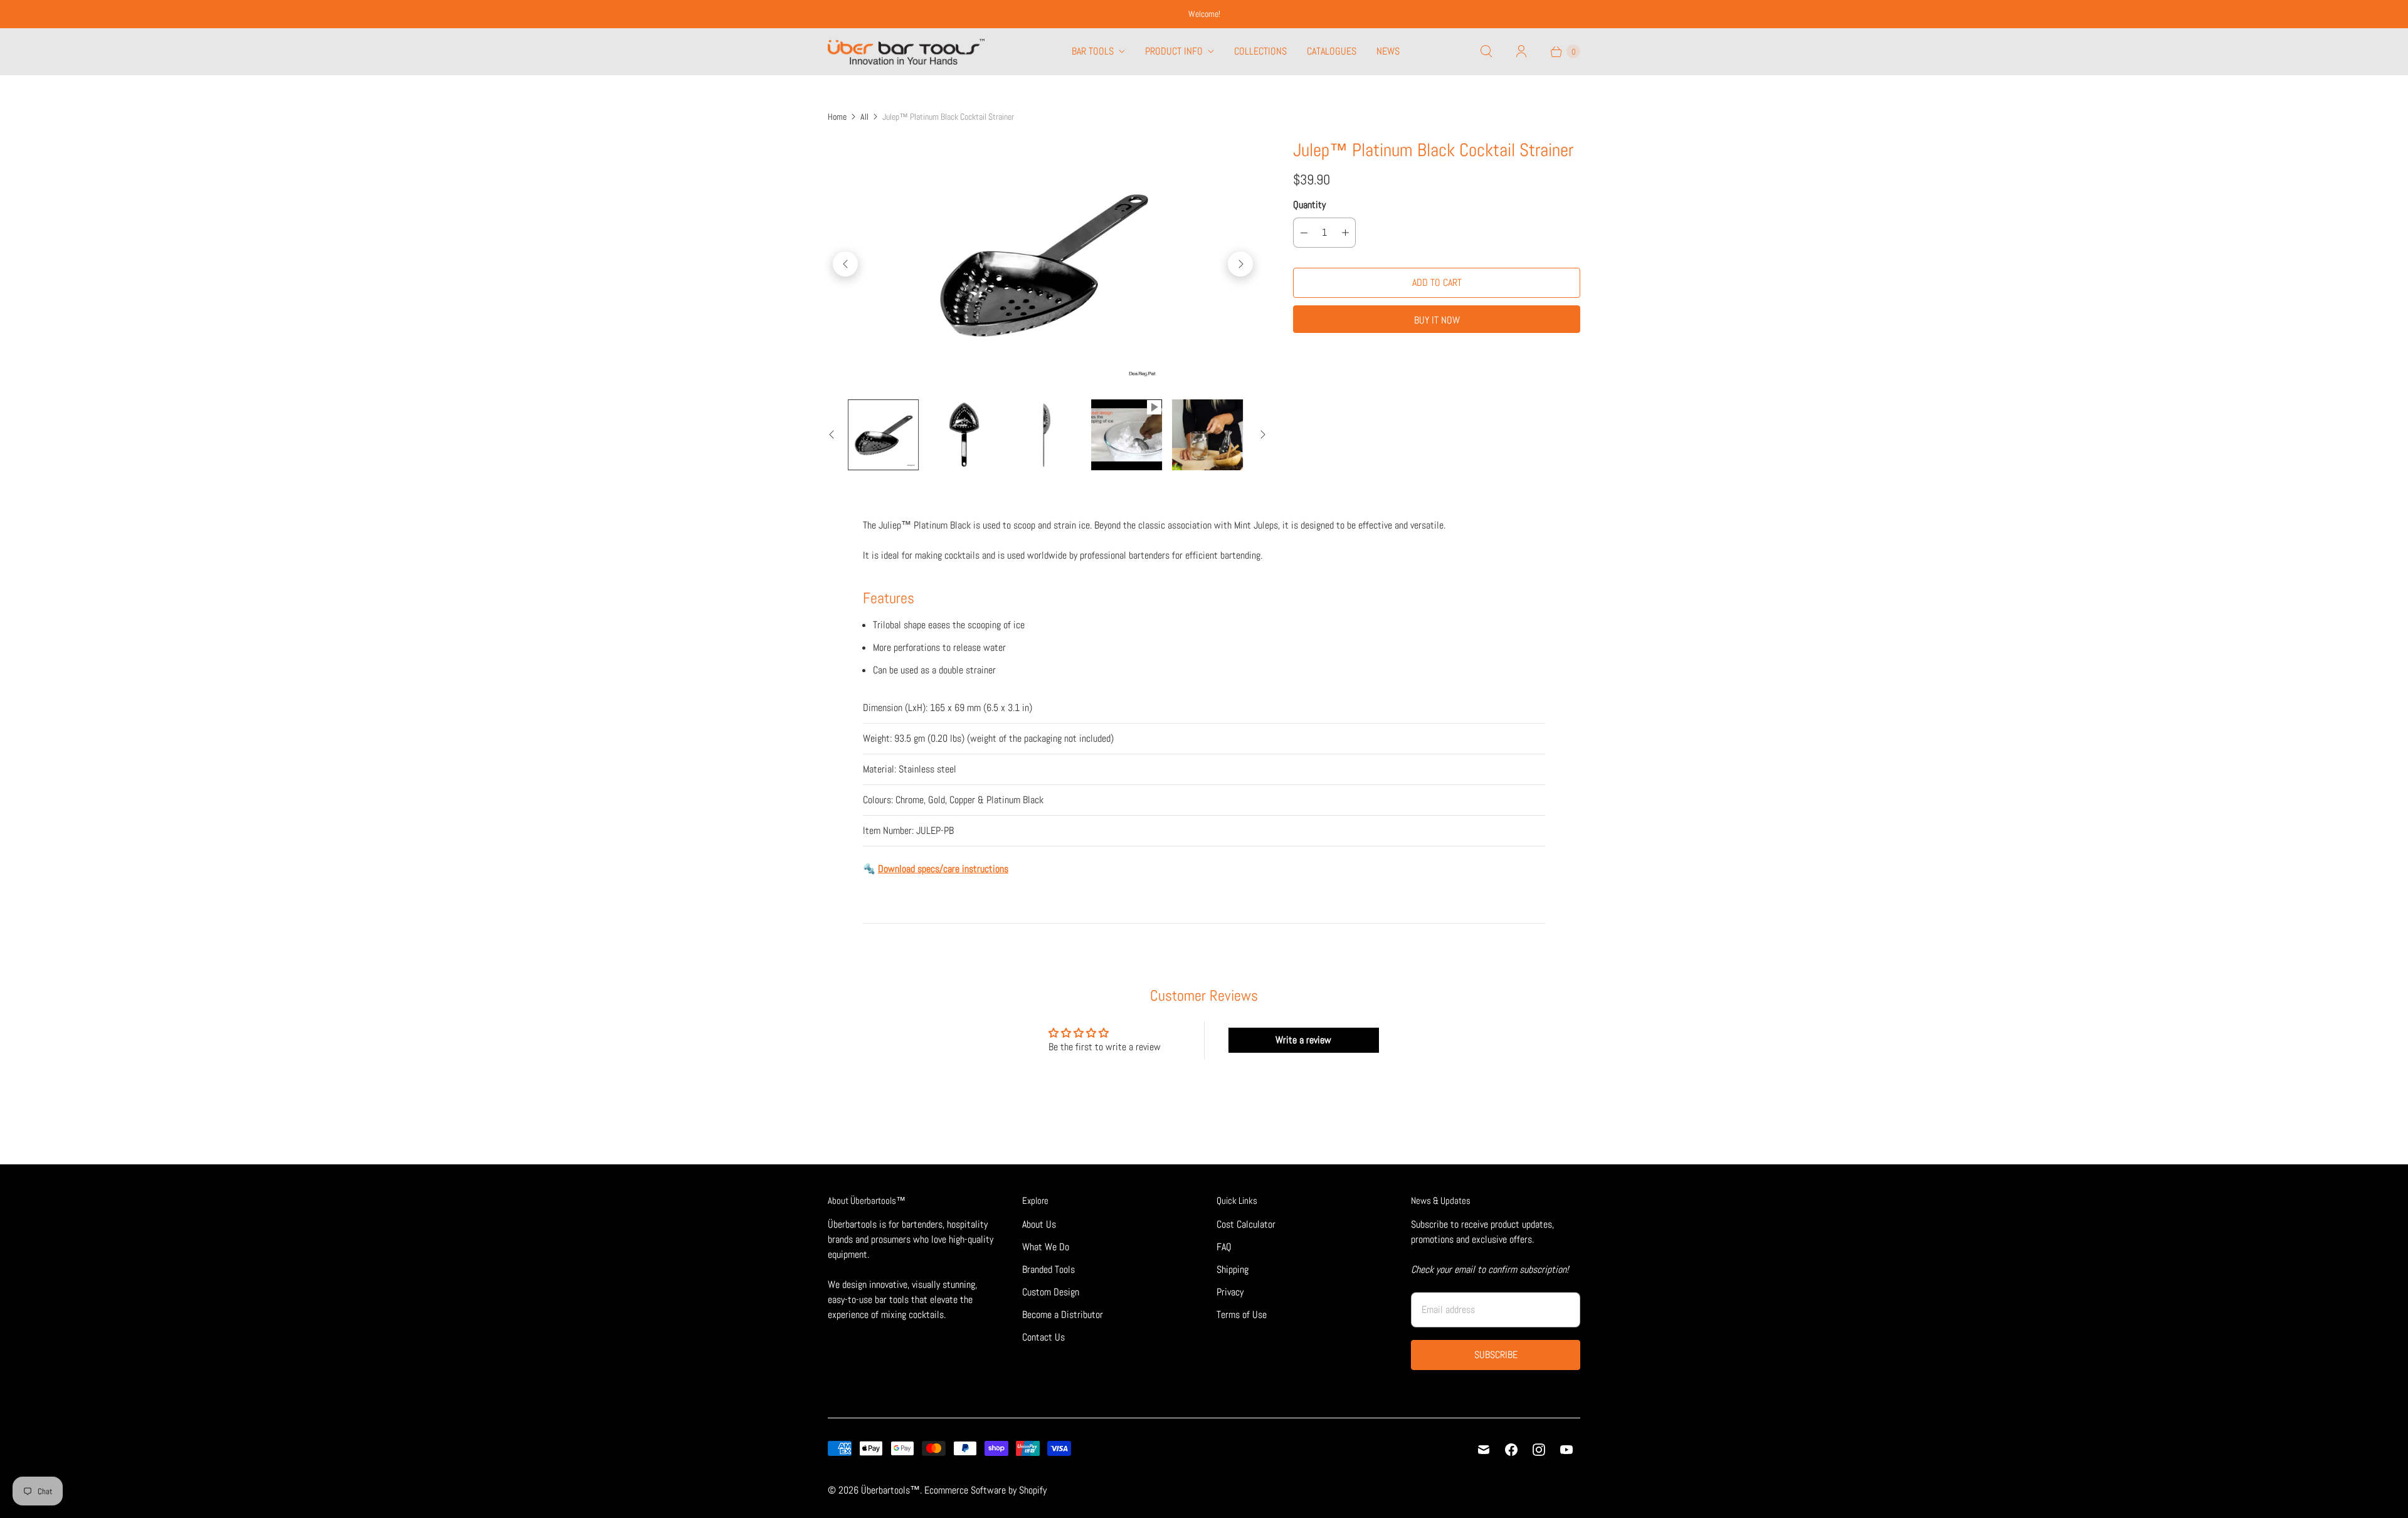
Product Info (1174, 51)
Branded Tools (1048, 1269)
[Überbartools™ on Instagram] (1539, 1450)
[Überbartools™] (906, 52)
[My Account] (1521, 51)
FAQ (1224, 1247)
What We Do (1046, 1247)
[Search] (1486, 51)
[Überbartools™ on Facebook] (1511, 1450)
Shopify (1033, 1490)
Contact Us (1043, 1337)
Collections (1260, 51)
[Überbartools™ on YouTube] (1566, 1450)
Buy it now (1437, 320)
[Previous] (845, 264)
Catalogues (1332, 51)
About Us (1039, 1224)
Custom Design (1051, 1292)
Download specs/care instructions (943, 869)
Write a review (1303, 1040)
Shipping (1233, 1269)
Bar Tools (1093, 51)
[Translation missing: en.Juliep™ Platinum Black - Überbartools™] (883, 435)
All (864, 117)
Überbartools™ (890, 1490)
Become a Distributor (1063, 1315)
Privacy (1230, 1292)
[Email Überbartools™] (1484, 1450)
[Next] (1240, 264)
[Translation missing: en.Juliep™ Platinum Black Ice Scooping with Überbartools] (1127, 435)
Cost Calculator (1246, 1224)
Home (837, 117)
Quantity (1309, 205)
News (1388, 51)
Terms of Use (1242, 1315)
